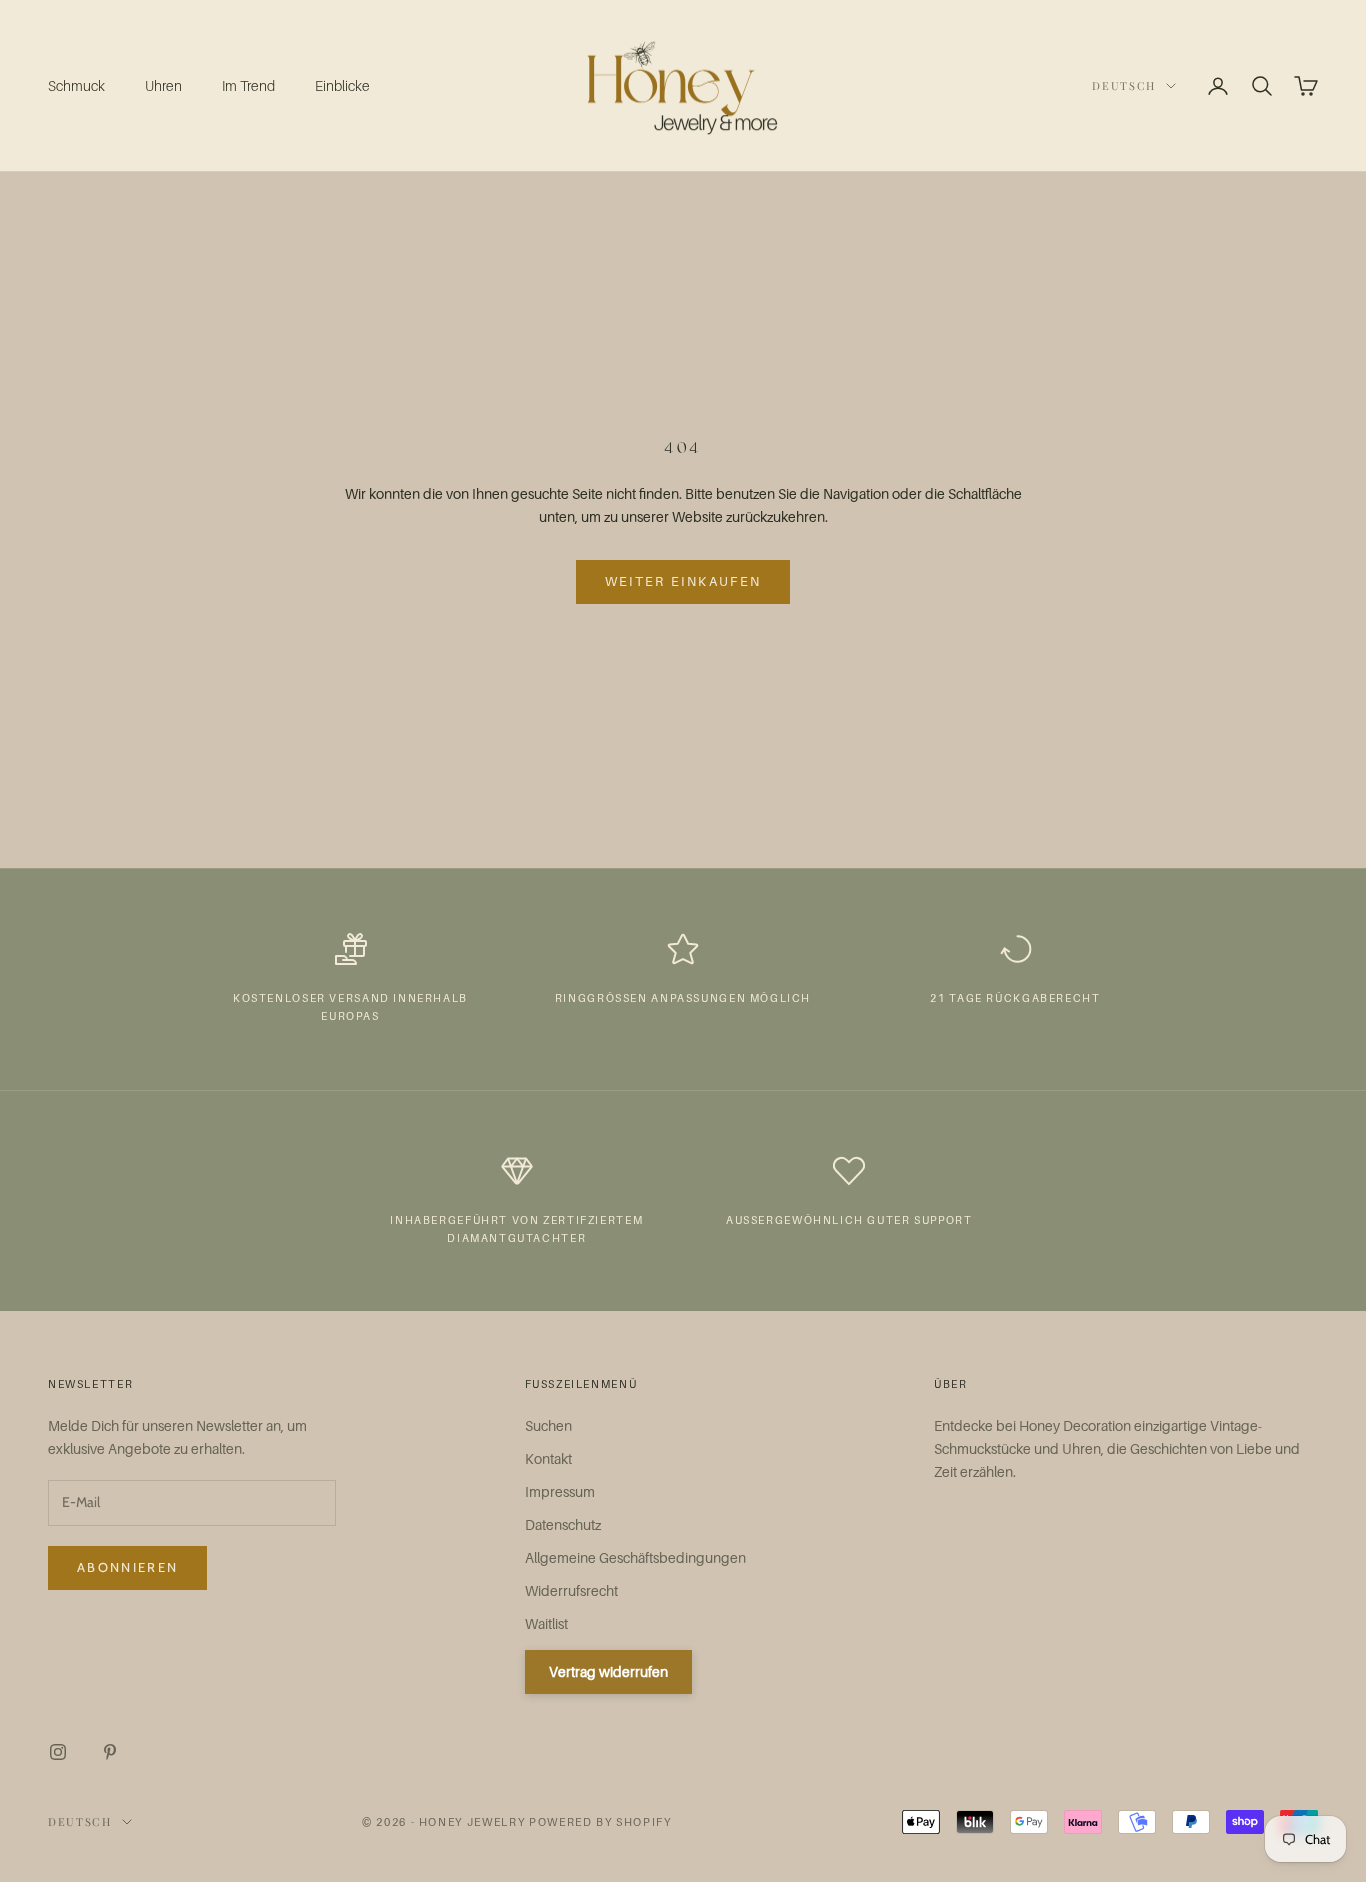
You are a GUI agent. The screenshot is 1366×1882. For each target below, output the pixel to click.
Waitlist (546, 1623)
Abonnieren (127, 1567)
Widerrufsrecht (571, 1590)
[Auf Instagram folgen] (58, 1752)
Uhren (163, 85)
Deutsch (1124, 85)
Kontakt (548, 1458)
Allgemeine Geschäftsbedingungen (635, 1557)
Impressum (560, 1491)
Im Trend (248, 85)
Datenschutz (563, 1524)
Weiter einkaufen (683, 581)
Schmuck (76, 85)
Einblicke (342, 85)
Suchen (548, 1425)
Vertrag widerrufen (608, 1671)
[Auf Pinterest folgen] (110, 1752)
